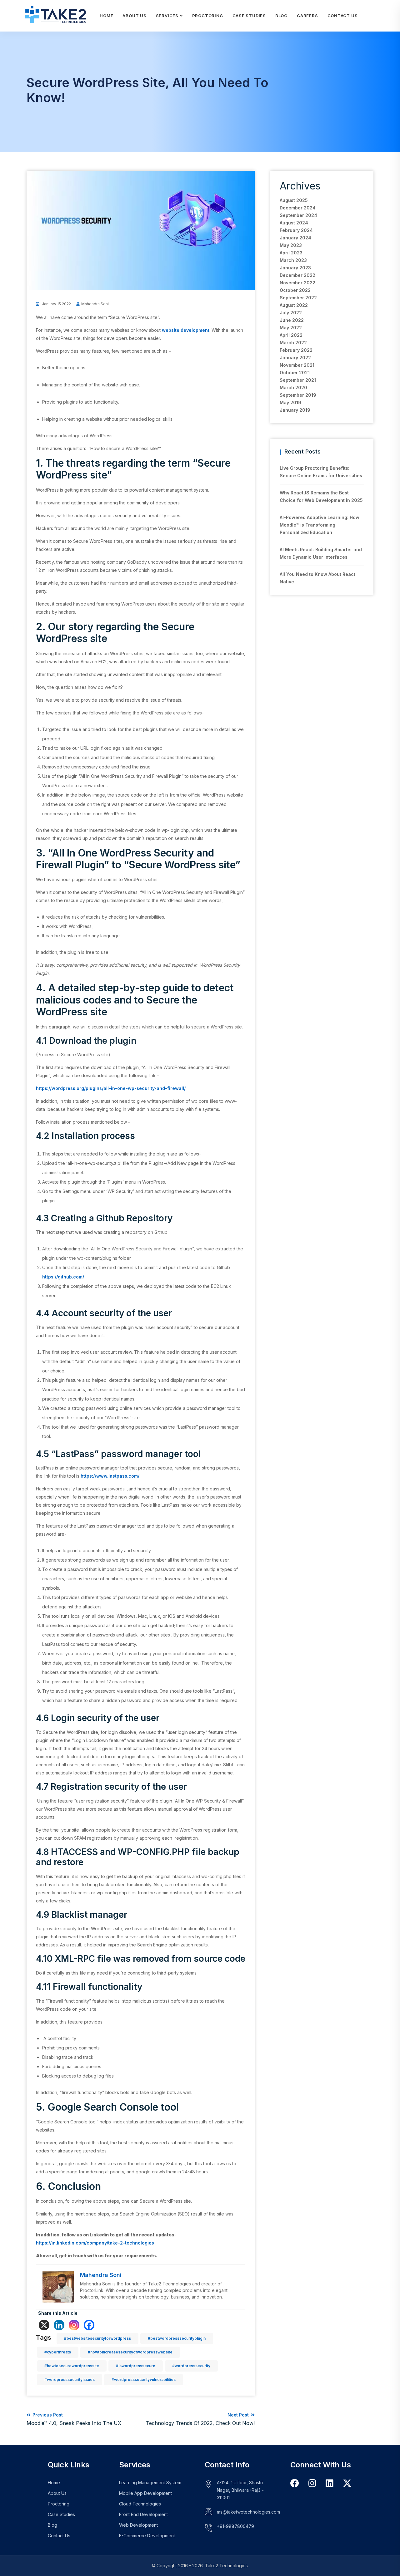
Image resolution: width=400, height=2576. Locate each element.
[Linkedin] (59, 2325)
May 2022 (291, 328)
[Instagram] (74, 2325)
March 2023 (293, 260)
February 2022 (296, 350)
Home (106, 16)
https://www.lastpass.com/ (110, 1476)
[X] (44, 2325)
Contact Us (343, 16)
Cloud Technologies (140, 2504)
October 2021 (295, 373)
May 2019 (290, 402)
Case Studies (249, 16)
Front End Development (143, 2514)
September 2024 (298, 215)
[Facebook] (89, 2325)
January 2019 (295, 410)
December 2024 (298, 208)
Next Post (200, 2419)
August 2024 (294, 223)
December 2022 (297, 275)
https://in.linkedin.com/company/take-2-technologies (95, 2243)
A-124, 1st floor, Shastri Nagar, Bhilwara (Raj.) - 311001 (240, 2490)
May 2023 (291, 245)
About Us (134, 16)
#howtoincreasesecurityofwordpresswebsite (130, 2352)
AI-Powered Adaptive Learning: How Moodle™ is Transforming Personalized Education (320, 525)
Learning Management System (150, 2483)
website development (186, 330)
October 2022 (295, 290)
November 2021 (297, 365)
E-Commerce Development (147, 2536)
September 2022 (298, 298)
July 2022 (291, 313)
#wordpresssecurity (191, 2366)
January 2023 (295, 268)
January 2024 (295, 238)
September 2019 (298, 395)
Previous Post (74, 2419)
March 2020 (293, 388)
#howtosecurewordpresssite (72, 2366)
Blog (281, 16)
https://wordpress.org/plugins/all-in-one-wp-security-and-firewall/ (111, 1088)
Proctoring (208, 16)
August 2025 (294, 200)
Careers (307, 16)
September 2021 (298, 380)
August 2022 (294, 305)
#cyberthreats (58, 2352)
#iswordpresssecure (136, 2366)
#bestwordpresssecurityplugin (177, 2338)
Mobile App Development (145, 2493)
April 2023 (291, 253)
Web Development (138, 2525)
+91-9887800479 (235, 2526)
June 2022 (292, 320)
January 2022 (295, 358)
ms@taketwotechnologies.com (248, 2512)
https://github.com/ (63, 1277)
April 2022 (291, 335)
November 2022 (297, 283)
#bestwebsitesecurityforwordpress (97, 2338)
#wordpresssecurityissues (70, 2380)
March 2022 (293, 343)
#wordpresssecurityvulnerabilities (144, 2380)
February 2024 (296, 230)
